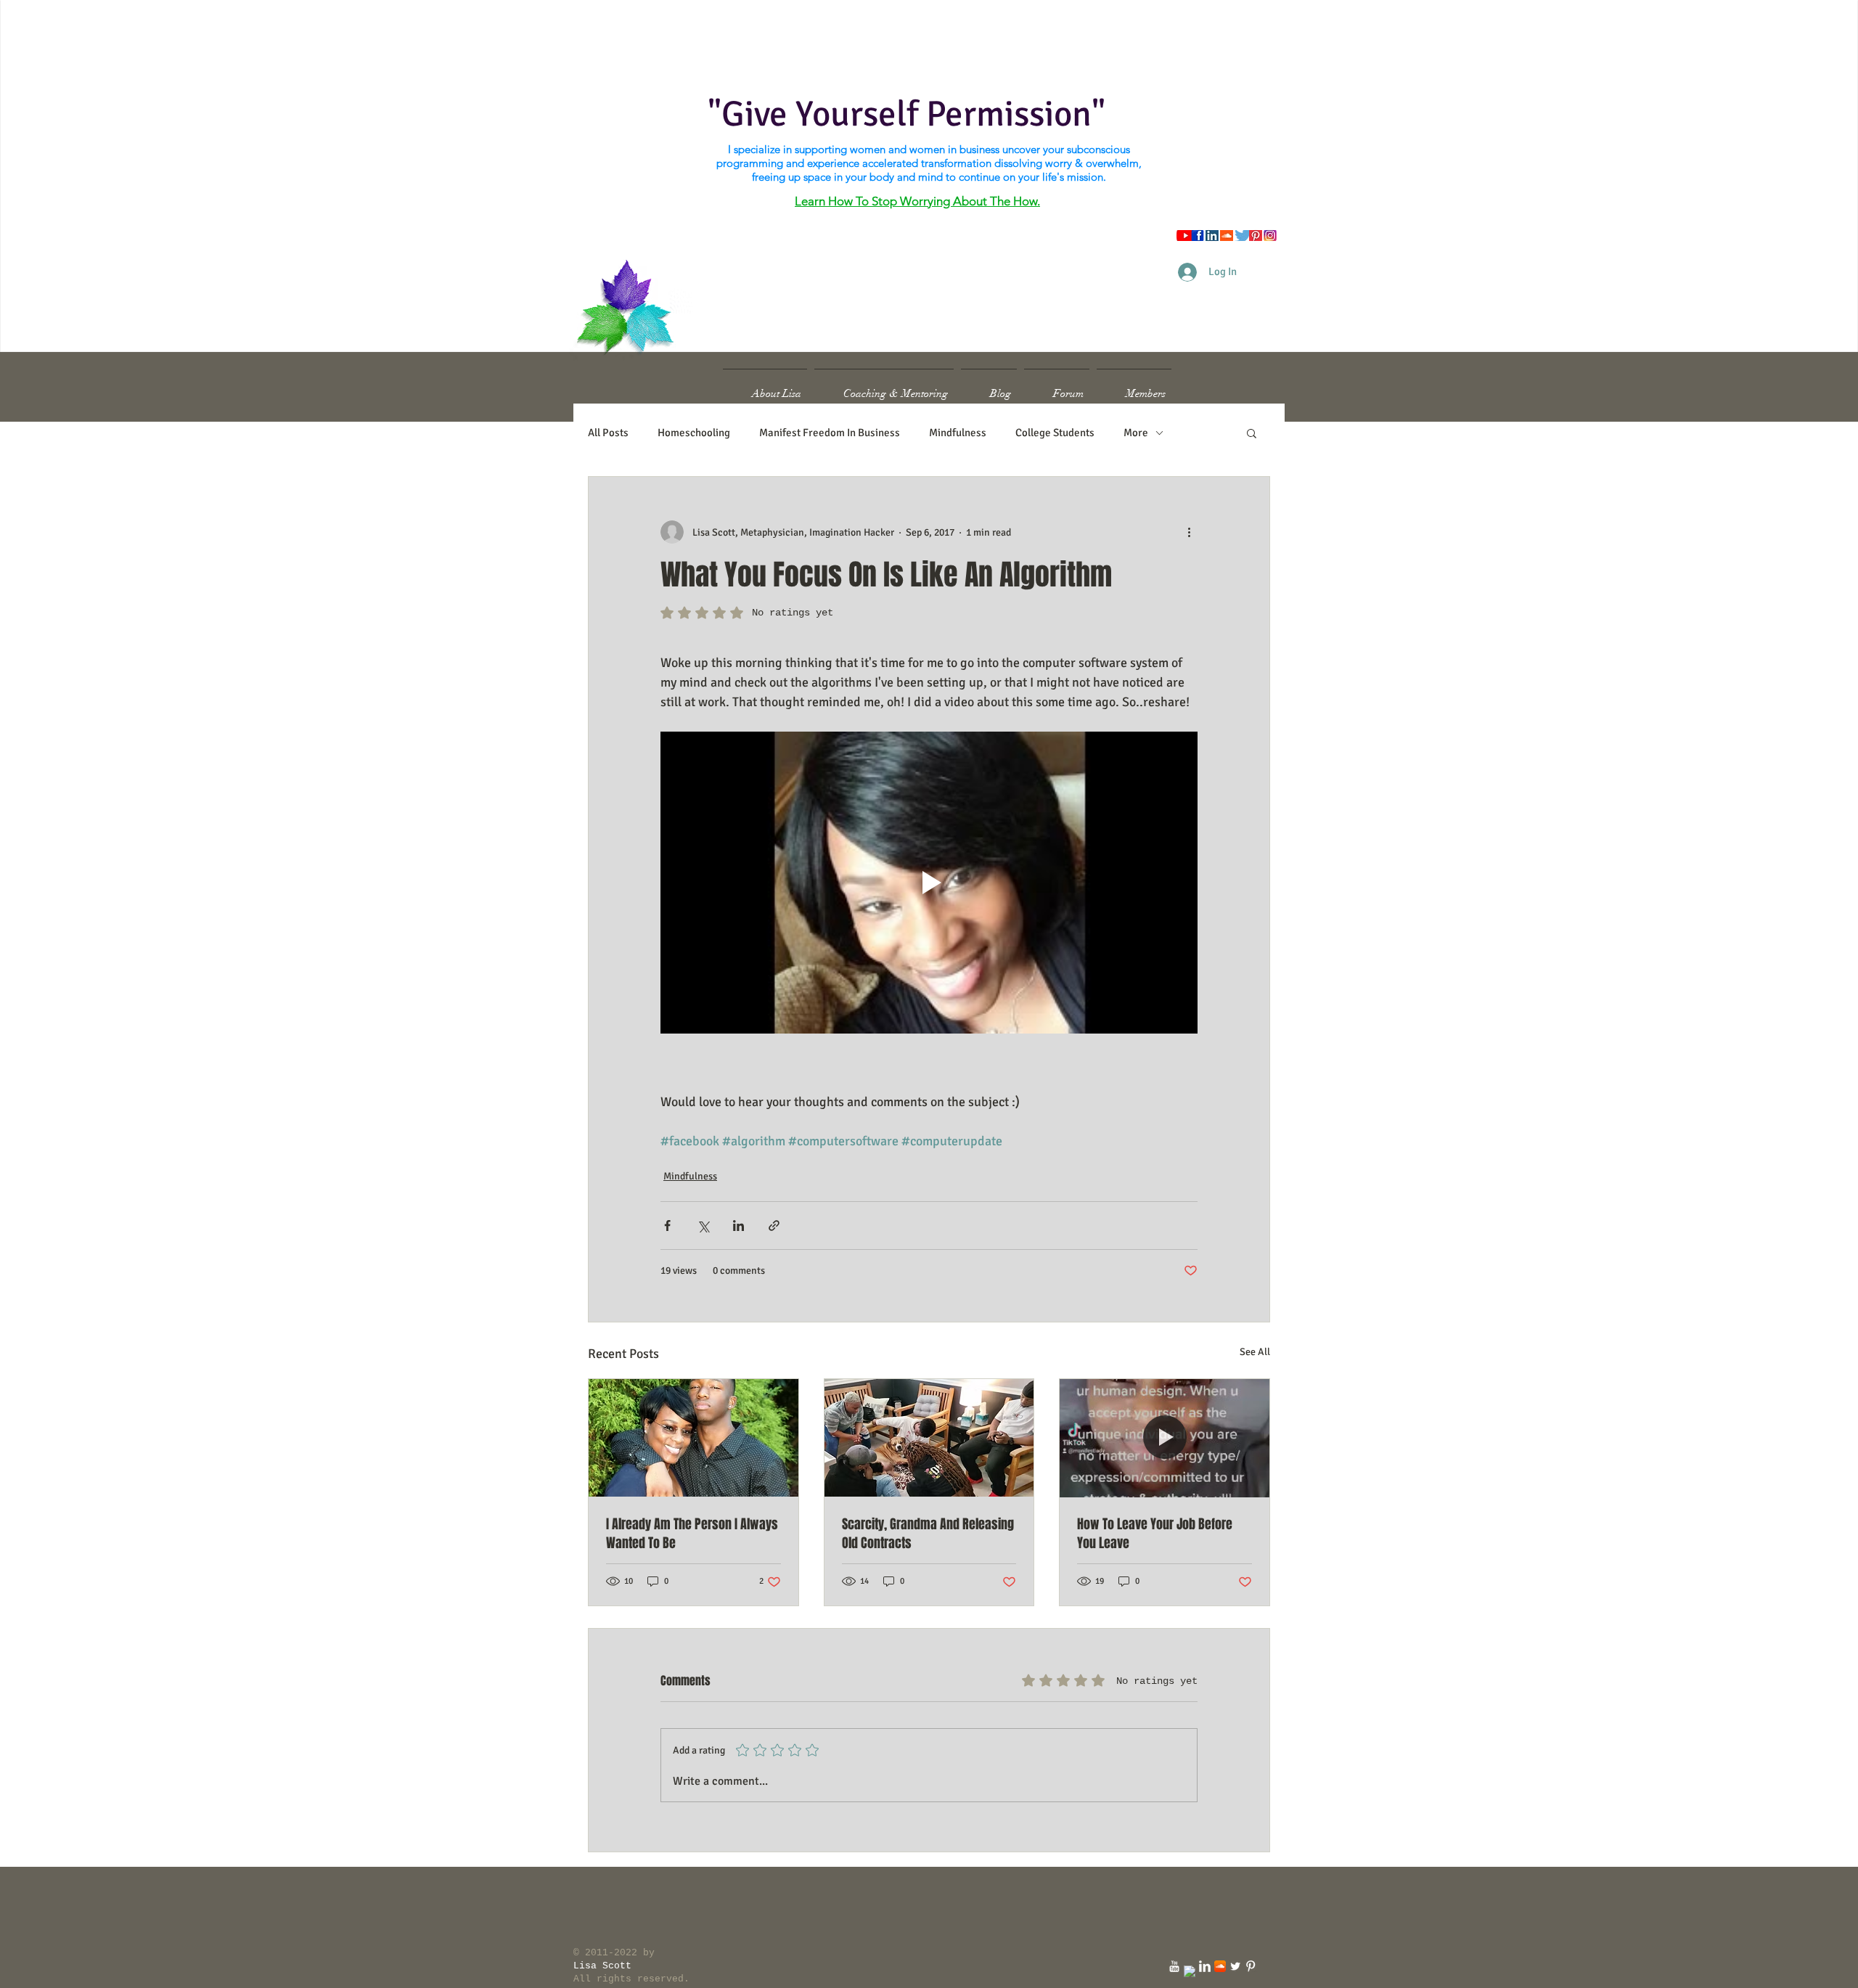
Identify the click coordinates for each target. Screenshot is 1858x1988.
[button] (1252, 433)
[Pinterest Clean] (1251, 1966)
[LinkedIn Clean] (1205, 1966)
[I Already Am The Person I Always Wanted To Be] (693, 1438)
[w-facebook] (1190, 1971)
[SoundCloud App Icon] (1220, 1966)
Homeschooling (694, 433)
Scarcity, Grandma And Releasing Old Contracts (928, 1534)
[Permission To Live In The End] (1174, 1966)
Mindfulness (958, 433)
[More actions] (1189, 532)
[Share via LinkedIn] (738, 1226)
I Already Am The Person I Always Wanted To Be (692, 1534)
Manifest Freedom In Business (830, 433)
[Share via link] (774, 1226)
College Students (1055, 433)
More (1136, 433)
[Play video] (929, 883)
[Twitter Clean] (1235, 1966)
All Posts (608, 433)
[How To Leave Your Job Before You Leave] (1165, 1438)
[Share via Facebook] (667, 1226)
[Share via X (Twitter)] (703, 1226)
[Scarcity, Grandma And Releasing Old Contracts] (929, 1438)
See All (1255, 1352)
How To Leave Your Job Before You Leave (1155, 1534)
